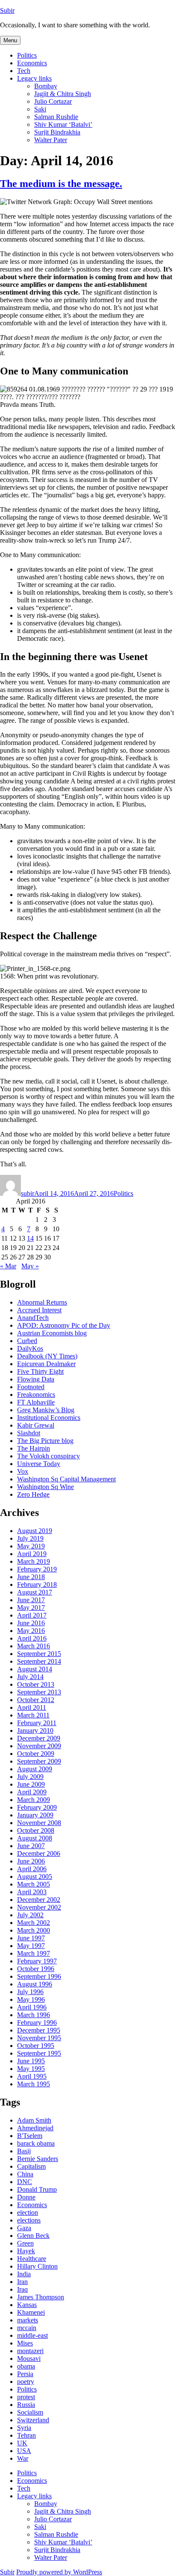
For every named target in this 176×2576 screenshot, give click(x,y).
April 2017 (32, 1615)
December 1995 (39, 2030)
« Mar (8, 1266)
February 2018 (37, 1584)
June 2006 (31, 1861)
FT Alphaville (36, 1402)
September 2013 (39, 1692)
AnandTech (33, 1318)
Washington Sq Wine (45, 1487)
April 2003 (32, 1892)
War (23, 2458)
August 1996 (35, 1984)
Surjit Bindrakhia (57, 132)
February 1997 (37, 1961)
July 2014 (30, 1677)
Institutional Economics (49, 1418)
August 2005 (35, 1877)
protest (26, 2397)
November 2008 (39, 1823)
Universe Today (39, 1464)
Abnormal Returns (42, 1302)
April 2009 (32, 1792)
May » (30, 1266)
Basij (24, 2151)
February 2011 (37, 1723)
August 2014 (35, 1669)
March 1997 (34, 1953)
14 (30, 1238)
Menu (10, 40)
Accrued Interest (39, 1310)
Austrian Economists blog (52, 1333)
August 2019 (35, 1531)
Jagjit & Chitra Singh (63, 94)
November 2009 (39, 1746)
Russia (26, 2405)
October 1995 (36, 2046)
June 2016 (31, 1623)
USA (24, 2451)
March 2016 (34, 1646)
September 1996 (39, 1976)
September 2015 (39, 1654)
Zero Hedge (33, 1494)
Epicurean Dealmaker (46, 1364)
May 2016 (31, 1631)
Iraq (22, 2289)
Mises (25, 2343)
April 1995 (32, 2076)
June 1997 (31, 1938)
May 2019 (31, 1546)
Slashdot (29, 1433)
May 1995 (31, 2069)
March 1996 (34, 2015)
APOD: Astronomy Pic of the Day (64, 1325)
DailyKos (30, 1348)
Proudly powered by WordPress (59, 2572)
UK (22, 2443)
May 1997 (31, 1946)
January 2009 (35, 1815)
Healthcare (32, 2259)
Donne (26, 2197)
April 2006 (32, 1869)
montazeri (30, 2351)
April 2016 (32, 1638)
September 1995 (39, 2053)
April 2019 (32, 1554)
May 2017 (31, 1608)
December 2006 (39, 1853)
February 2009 (37, 1807)
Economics (32, 63)
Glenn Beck (33, 2236)
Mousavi (29, 2358)
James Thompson (41, 2297)
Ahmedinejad (35, 2128)
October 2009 (36, 1754)
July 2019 (30, 1538)
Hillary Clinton (37, 2266)
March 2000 (34, 1930)
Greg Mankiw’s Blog (46, 1410)
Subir (7, 10)
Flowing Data (36, 1379)
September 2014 (39, 1661)
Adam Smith (34, 2120)
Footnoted (31, 1387)
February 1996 (37, 2023)
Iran (22, 2282)
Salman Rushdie (56, 117)
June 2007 (31, 1846)
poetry (26, 2382)
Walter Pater (51, 140)
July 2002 (30, 1915)
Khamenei (31, 2312)
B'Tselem (30, 2136)
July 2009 (30, 1777)
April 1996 (32, 2007)
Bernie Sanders (38, 2159)
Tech (24, 71)
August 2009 (35, 1769)
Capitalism (31, 2166)
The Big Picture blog (45, 1441)
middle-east (32, 2335)
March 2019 (34, 1561)
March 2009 (34, 1800)
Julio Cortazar (53, 101)
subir (28, 1193)
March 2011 (33, 1715)
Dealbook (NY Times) (47, 1356)
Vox (23, 1471)
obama (26, 2366)
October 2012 (36, 1700)
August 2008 (35, 1838)
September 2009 (39, 1761)
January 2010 (35, 1730)
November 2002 (39, 1907)
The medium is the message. (61, 184)
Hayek (26, 2251)
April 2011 (32, 1707)
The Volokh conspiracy (48, 1456)
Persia (25, 2374)
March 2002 (34, 1923)
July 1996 (30, 1992)
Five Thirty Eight (40, 1371)
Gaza (24, 2228)
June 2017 (31, 1600)
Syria (24, 2428)
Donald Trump (37, 2189)
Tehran (26, 2435)
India (24, 2274)
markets (28, 2320)
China (25, 2174)
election (28, 2212)
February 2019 (37, 1569)
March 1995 (34, 2084)
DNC (25, 2182)
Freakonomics (36, 1395)
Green (25, 2243)
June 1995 (31, 2061)
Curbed (27, 1341)
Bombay (46, 86)
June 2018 (31, 1577)
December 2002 (39, 1900)
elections (29, 2220)
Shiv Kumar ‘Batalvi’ (63, 124)
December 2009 (39, 1738)
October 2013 (36, 1684)
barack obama (36, 2143)
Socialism (30, 2412)
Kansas (27, 2305)
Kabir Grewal (36, 1425)
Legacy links (34, 78)
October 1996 (36, 1969)
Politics (27, 55)
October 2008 (36, 1830)
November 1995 (39, 2038)
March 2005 (34, 1884)
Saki (40, 109)
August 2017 (35, 1592)
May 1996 (31, 1999)
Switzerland (33, 2420)
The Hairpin (34, 1448)
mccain (27, 2328)
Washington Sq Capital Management (66, 1479)
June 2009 (31, 1784)
